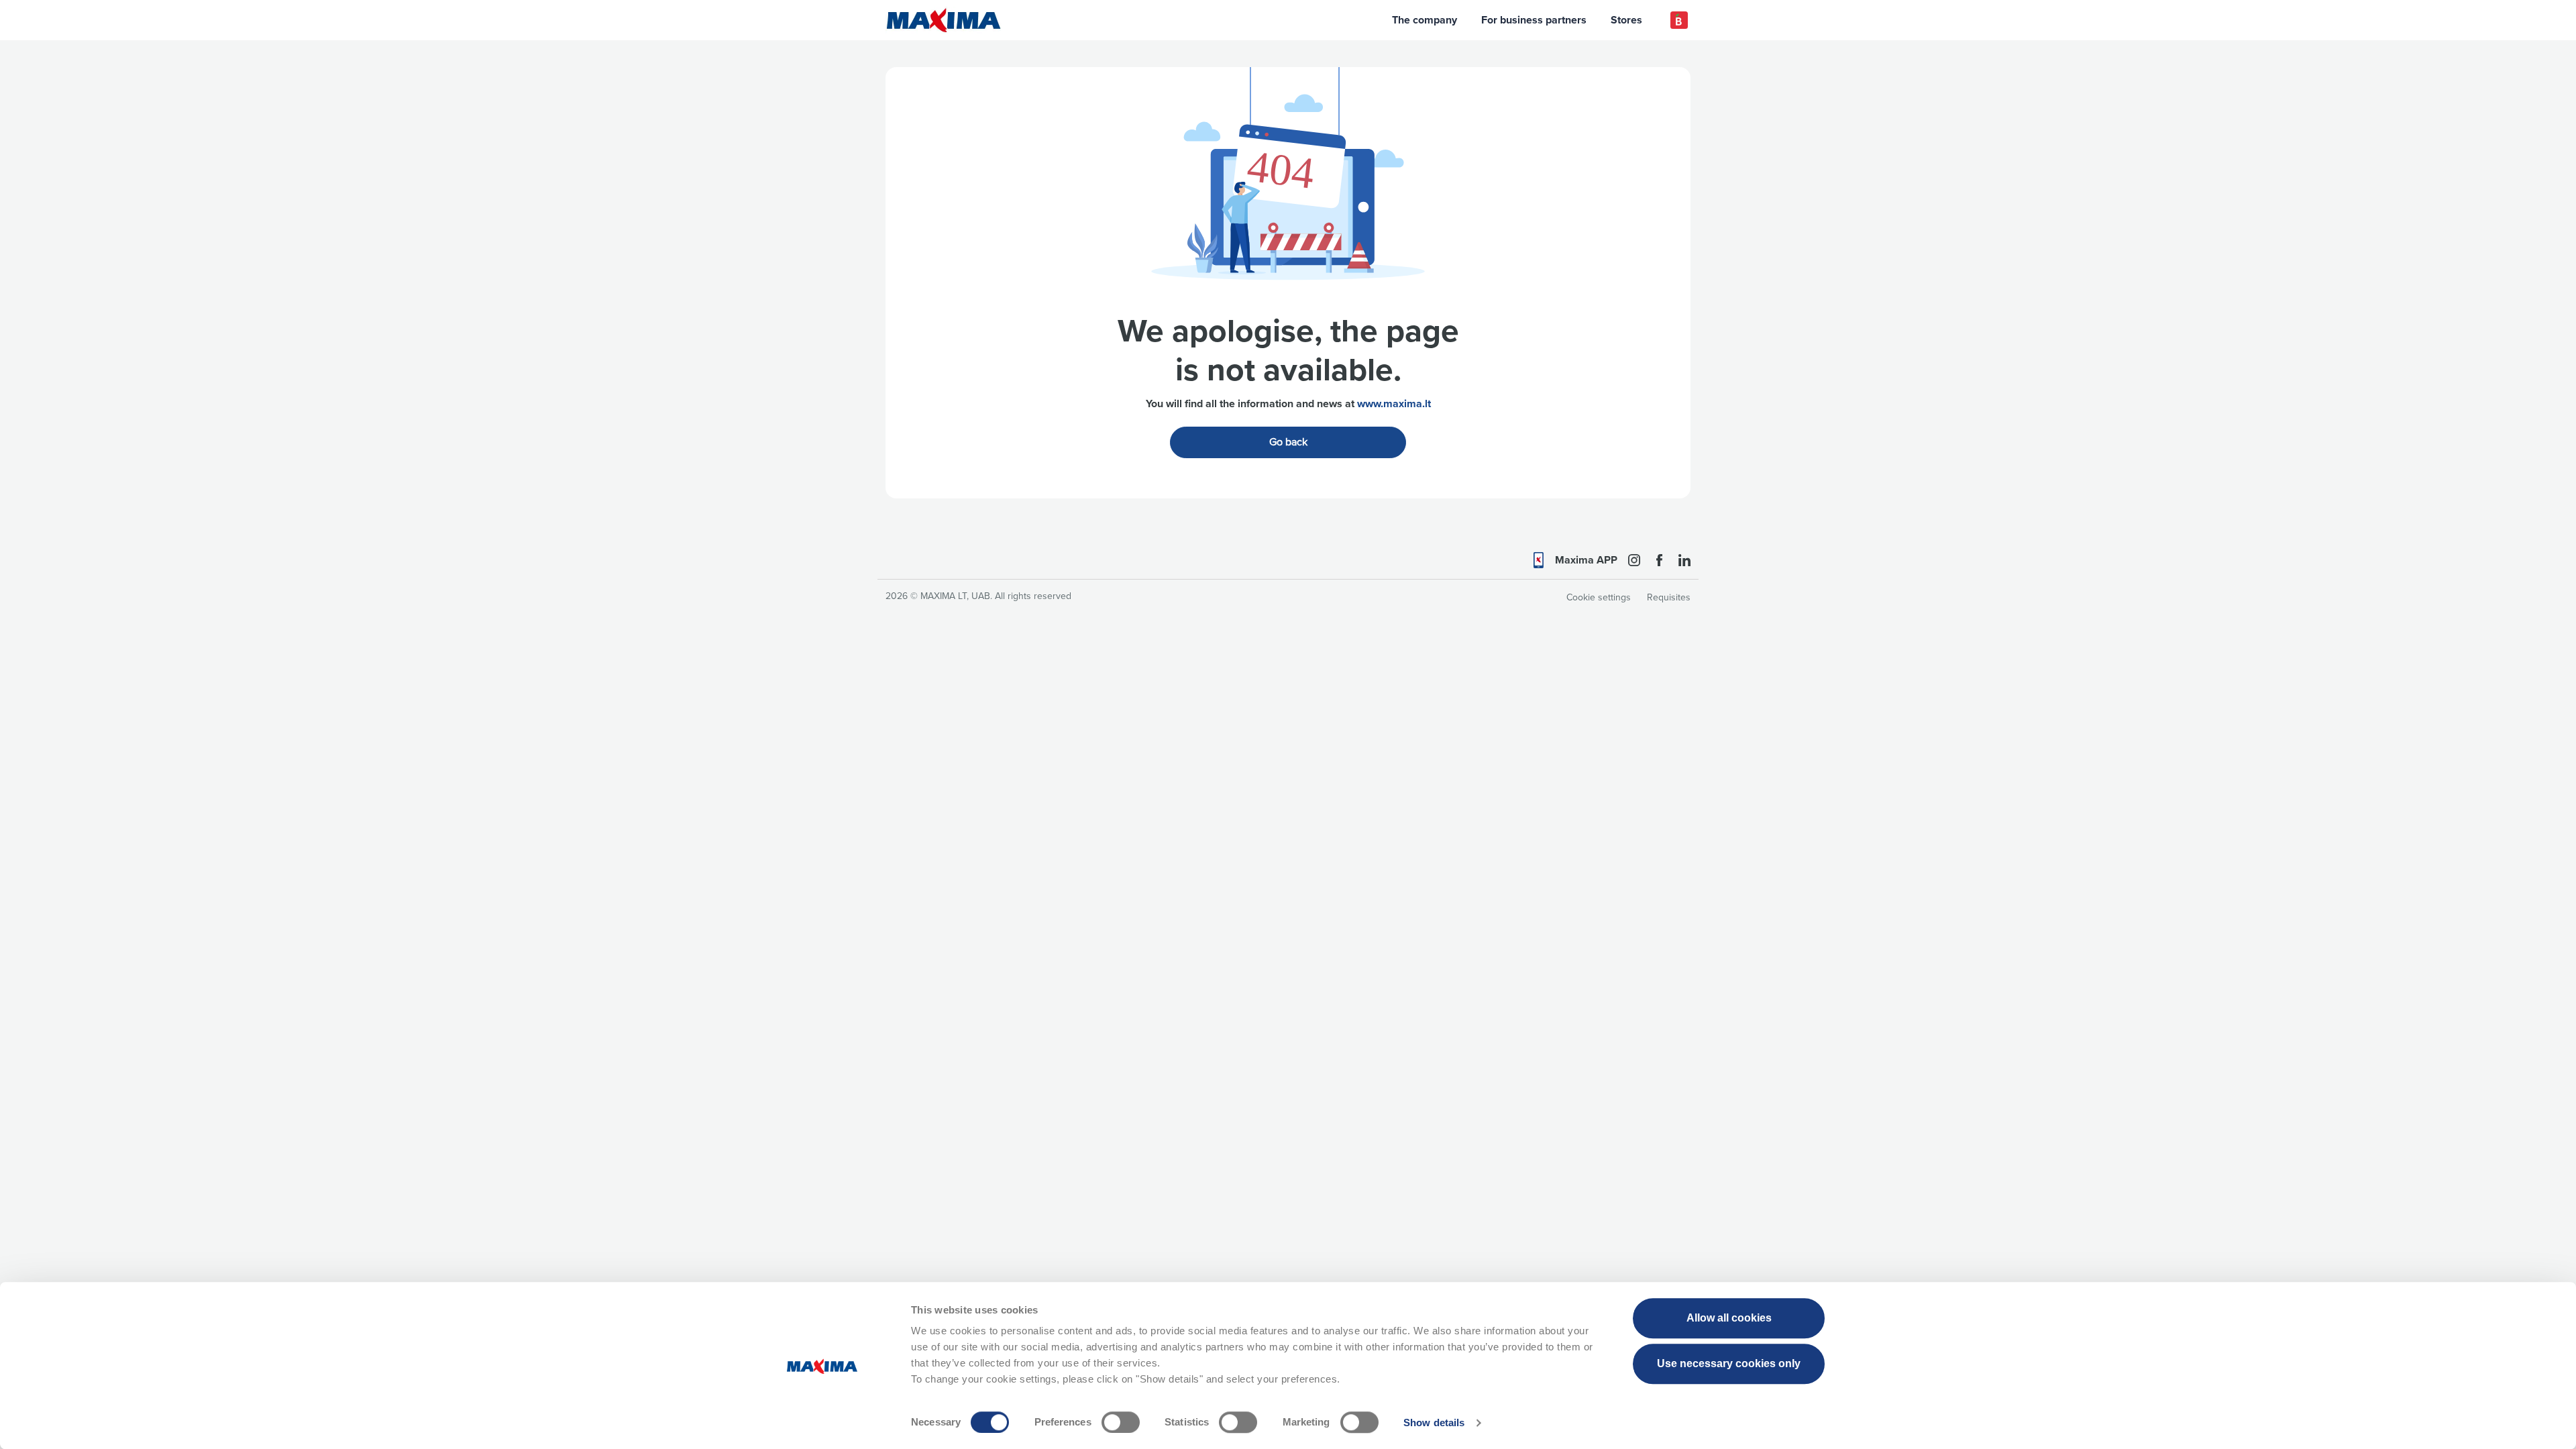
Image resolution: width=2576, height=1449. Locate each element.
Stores (1626, 20)
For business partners (1534, 20)
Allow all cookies (1729, 1318)
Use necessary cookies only (1729, 1363)
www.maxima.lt (1394, 404)
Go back (1288, 442)
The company (1425, 20)
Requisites (1669, 597)
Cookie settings (1599, 597)
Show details (1434, 1423)
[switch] (1121, 1422)
